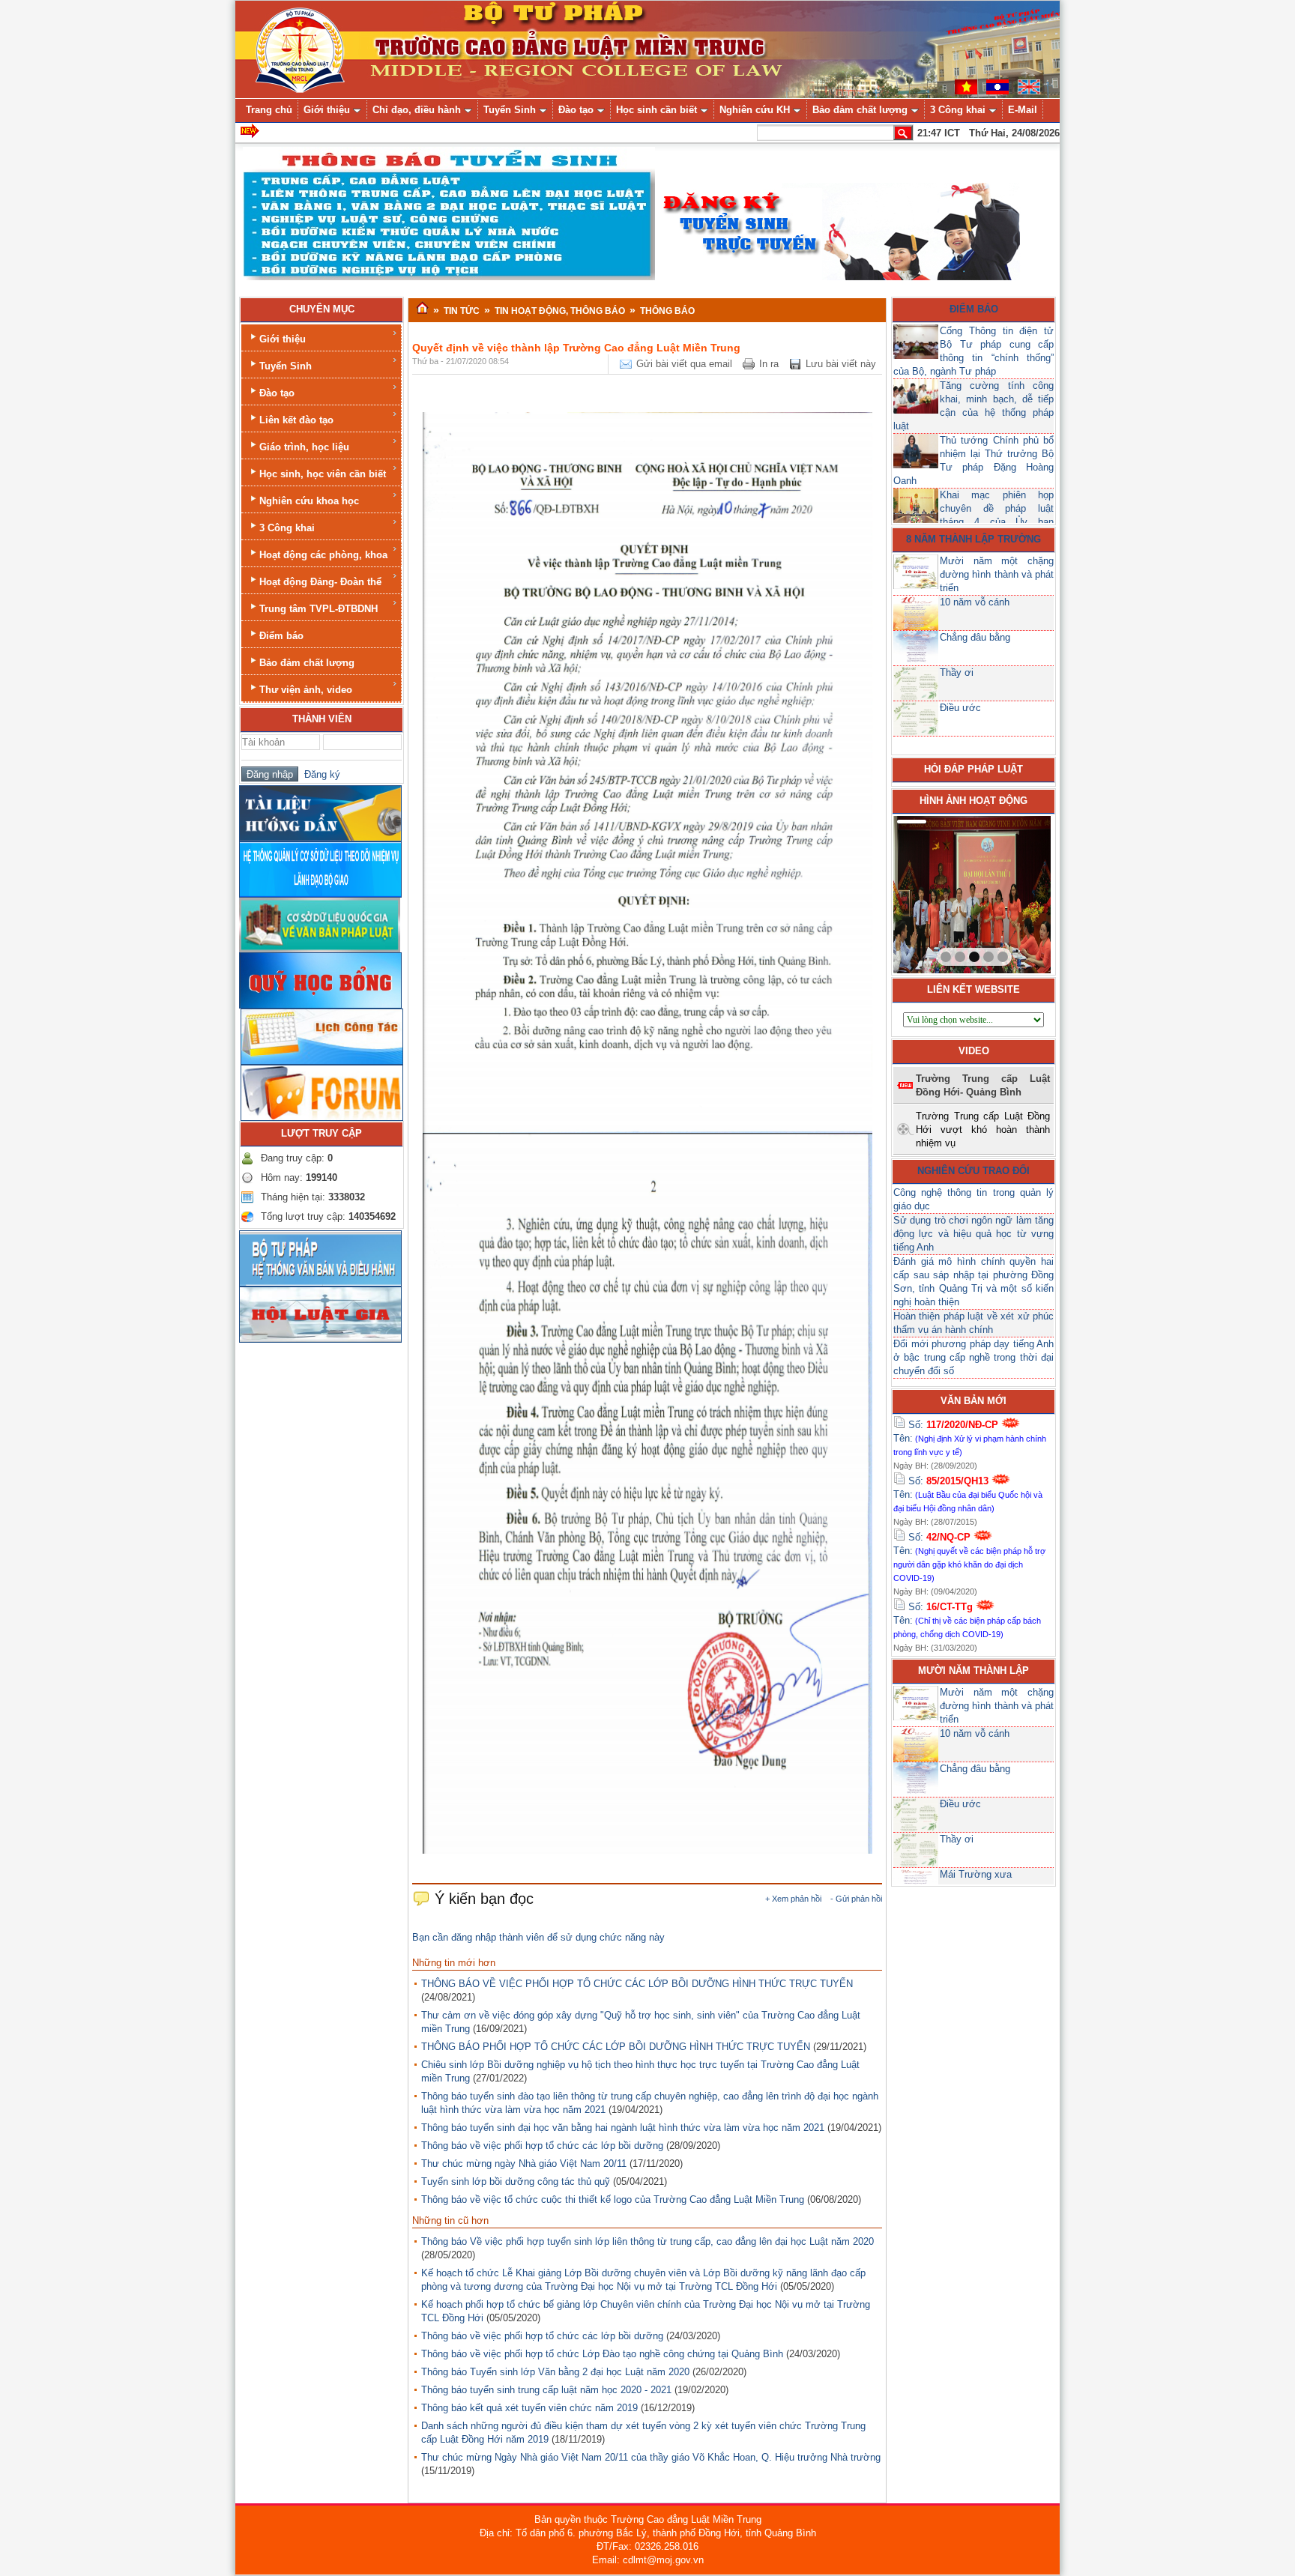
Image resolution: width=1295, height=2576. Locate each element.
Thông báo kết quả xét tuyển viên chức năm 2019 (529, 2408)
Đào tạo (277, 393)
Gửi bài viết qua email (684, 364)
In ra (769, 364)
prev (935, 892)
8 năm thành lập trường (973, 539)
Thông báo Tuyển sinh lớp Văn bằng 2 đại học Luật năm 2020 (555, 2372)
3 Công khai (287, 528)
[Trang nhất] (422, 309)
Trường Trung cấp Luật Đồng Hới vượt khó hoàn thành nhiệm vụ (983, 1130)
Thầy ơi (957, 672)
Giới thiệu (283, 339)
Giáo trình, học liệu (304, 447)
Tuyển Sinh (286, 366)
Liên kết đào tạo (296, 420)
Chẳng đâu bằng (975, 637)
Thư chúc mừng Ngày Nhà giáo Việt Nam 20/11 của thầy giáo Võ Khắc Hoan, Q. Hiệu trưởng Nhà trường (651, 2457)
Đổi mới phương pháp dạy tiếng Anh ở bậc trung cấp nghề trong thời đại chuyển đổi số (973, 1357)
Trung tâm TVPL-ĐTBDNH (319, 609)
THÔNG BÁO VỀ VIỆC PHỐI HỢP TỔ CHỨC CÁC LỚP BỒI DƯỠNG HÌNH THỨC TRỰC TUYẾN (637, 1984)
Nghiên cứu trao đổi (973, 1171)
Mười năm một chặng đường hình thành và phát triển (997, 574)
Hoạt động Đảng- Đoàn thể (320, 582)
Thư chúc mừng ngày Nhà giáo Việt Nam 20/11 (524, 2164)
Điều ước (960, 708)
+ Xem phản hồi (793, 1899)
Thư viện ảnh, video (306, 690)
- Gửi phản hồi (856, 1899)
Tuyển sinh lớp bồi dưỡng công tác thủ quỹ (516, 2182)
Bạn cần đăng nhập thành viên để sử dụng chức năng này (538, 1937)
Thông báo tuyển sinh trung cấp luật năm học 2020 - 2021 (546, 2390)
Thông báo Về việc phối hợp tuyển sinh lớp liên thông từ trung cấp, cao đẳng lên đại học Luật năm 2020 (647, 2241)
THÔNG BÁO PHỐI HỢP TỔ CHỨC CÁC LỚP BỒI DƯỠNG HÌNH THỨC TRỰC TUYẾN (616, 2047)
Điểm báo (281, 636)
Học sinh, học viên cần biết (323, 474)
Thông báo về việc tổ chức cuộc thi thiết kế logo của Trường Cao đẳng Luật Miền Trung (613, 2199)
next (1009, 892)
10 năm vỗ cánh (975, 602)
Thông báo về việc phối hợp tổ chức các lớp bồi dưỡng (542, 2146)
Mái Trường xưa (976, 1874)
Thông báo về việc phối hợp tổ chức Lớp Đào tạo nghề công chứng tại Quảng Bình (602, 2354)
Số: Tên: (970, 1438)
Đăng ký (319, 774)
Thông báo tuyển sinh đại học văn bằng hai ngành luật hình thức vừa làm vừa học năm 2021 (623, 2128)
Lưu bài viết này (841, 364)
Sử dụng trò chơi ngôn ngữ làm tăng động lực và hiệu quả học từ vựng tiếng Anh (973, 1234)
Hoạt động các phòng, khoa (323, 555)
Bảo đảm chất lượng (307, 663)
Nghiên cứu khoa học (309, 501)
